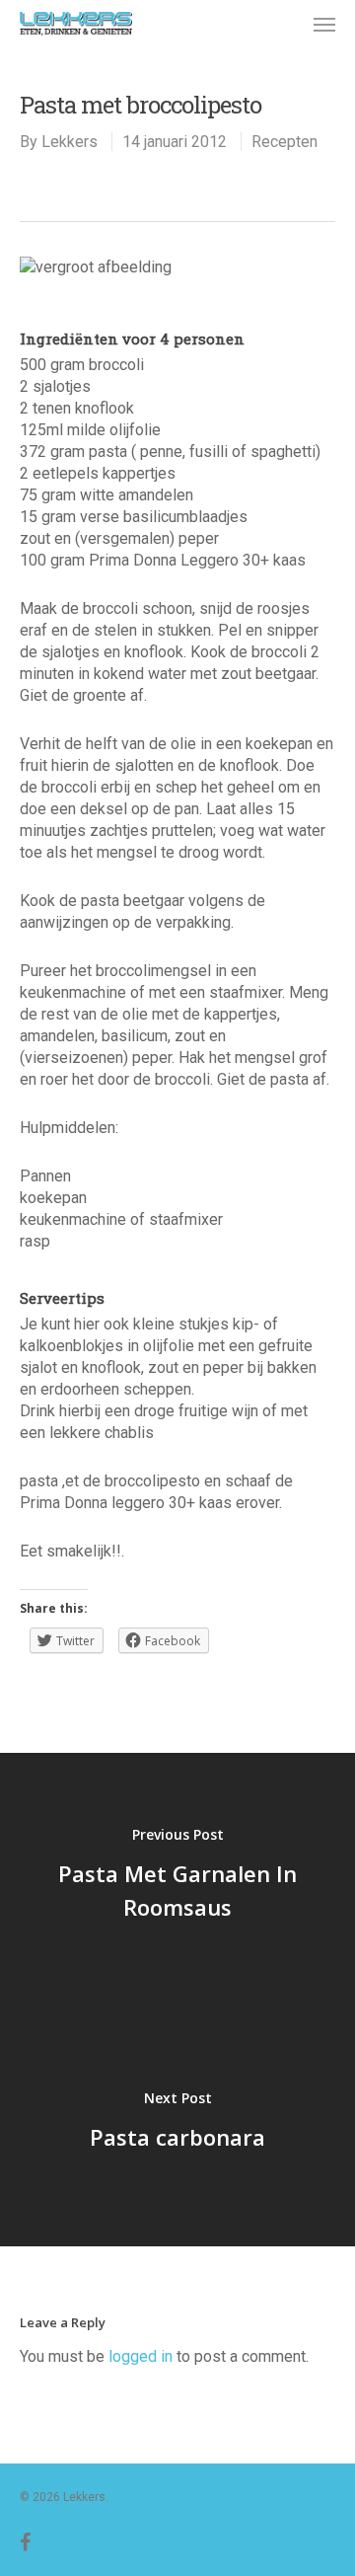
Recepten (284, 142)
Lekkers (70, 142)
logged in (141, 2356)
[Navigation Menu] (324, 24)
